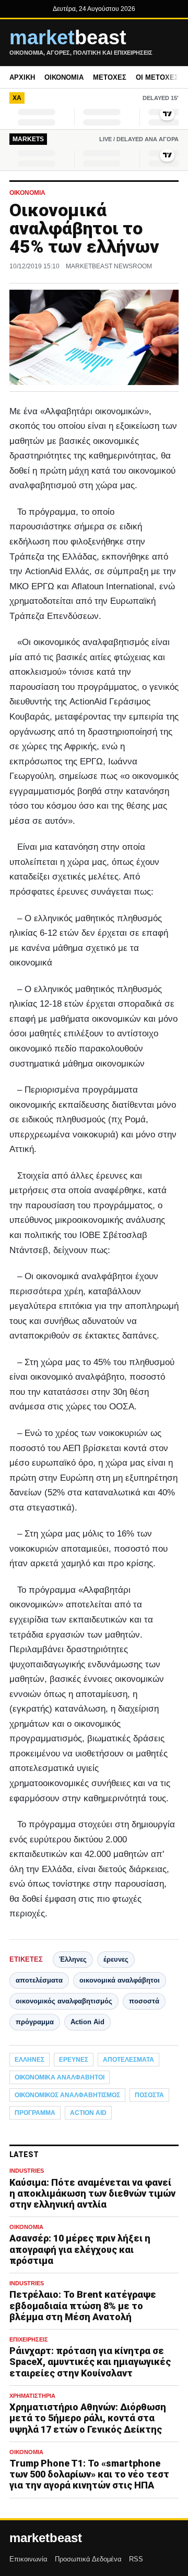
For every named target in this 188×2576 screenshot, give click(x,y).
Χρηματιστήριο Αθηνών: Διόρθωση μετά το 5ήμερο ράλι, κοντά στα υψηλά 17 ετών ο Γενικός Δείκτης (88, 2418)
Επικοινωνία (28, 2559)
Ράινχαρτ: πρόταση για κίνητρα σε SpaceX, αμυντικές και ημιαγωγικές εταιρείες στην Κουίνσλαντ (90, 2362)
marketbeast (46, 2538)
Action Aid (87, 2022)
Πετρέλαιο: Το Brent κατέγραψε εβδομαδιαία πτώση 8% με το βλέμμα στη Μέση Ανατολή (83, 2305)
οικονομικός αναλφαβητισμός (64, 2001)
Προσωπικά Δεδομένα (88, 2559)
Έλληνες (73, 1959)
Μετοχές (110, 77)
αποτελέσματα (39, 1980)
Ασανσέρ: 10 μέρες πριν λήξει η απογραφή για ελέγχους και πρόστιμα (80, 2249)
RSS (136, 2559)
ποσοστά (144, 2001)
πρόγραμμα (35, 2022)
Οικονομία (64, 77)
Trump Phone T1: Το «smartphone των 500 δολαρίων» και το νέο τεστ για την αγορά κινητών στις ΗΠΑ (89, 2474)
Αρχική (22, 77)
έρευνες (116, 1959)
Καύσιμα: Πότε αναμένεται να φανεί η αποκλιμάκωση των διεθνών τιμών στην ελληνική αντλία (92, 2193)
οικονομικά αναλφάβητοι (120, 1980)
